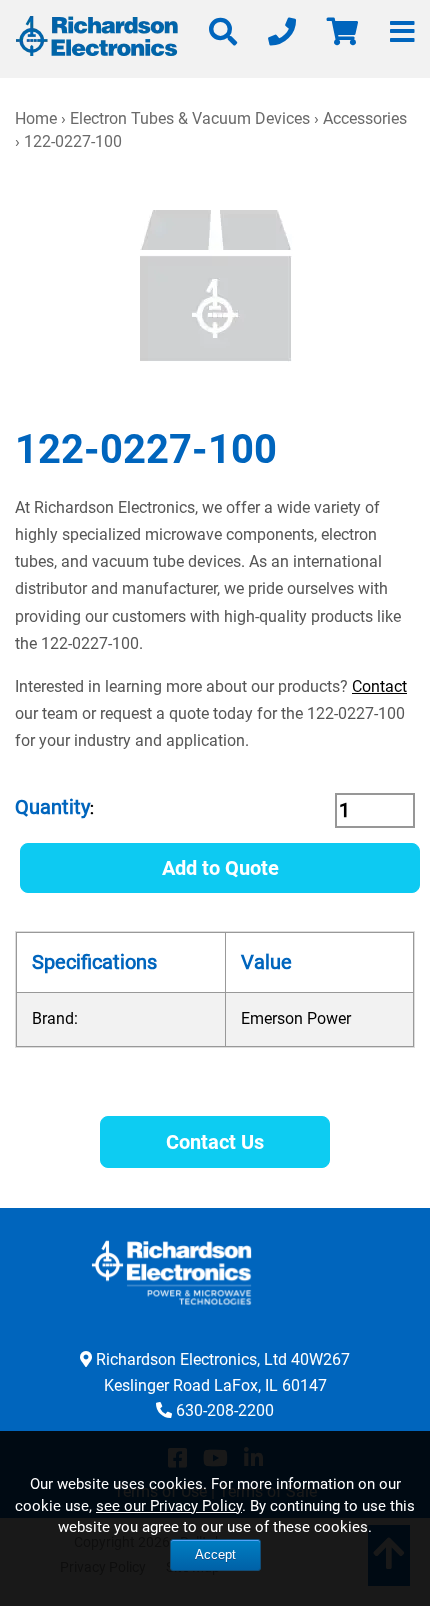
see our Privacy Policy (169, 1506)
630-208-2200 (225, 1410)
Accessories (365, 118)
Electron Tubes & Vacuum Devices (190, 118)
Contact (379, 686)
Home (36, 118)
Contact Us (215, 1142)
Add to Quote (220, 868)
